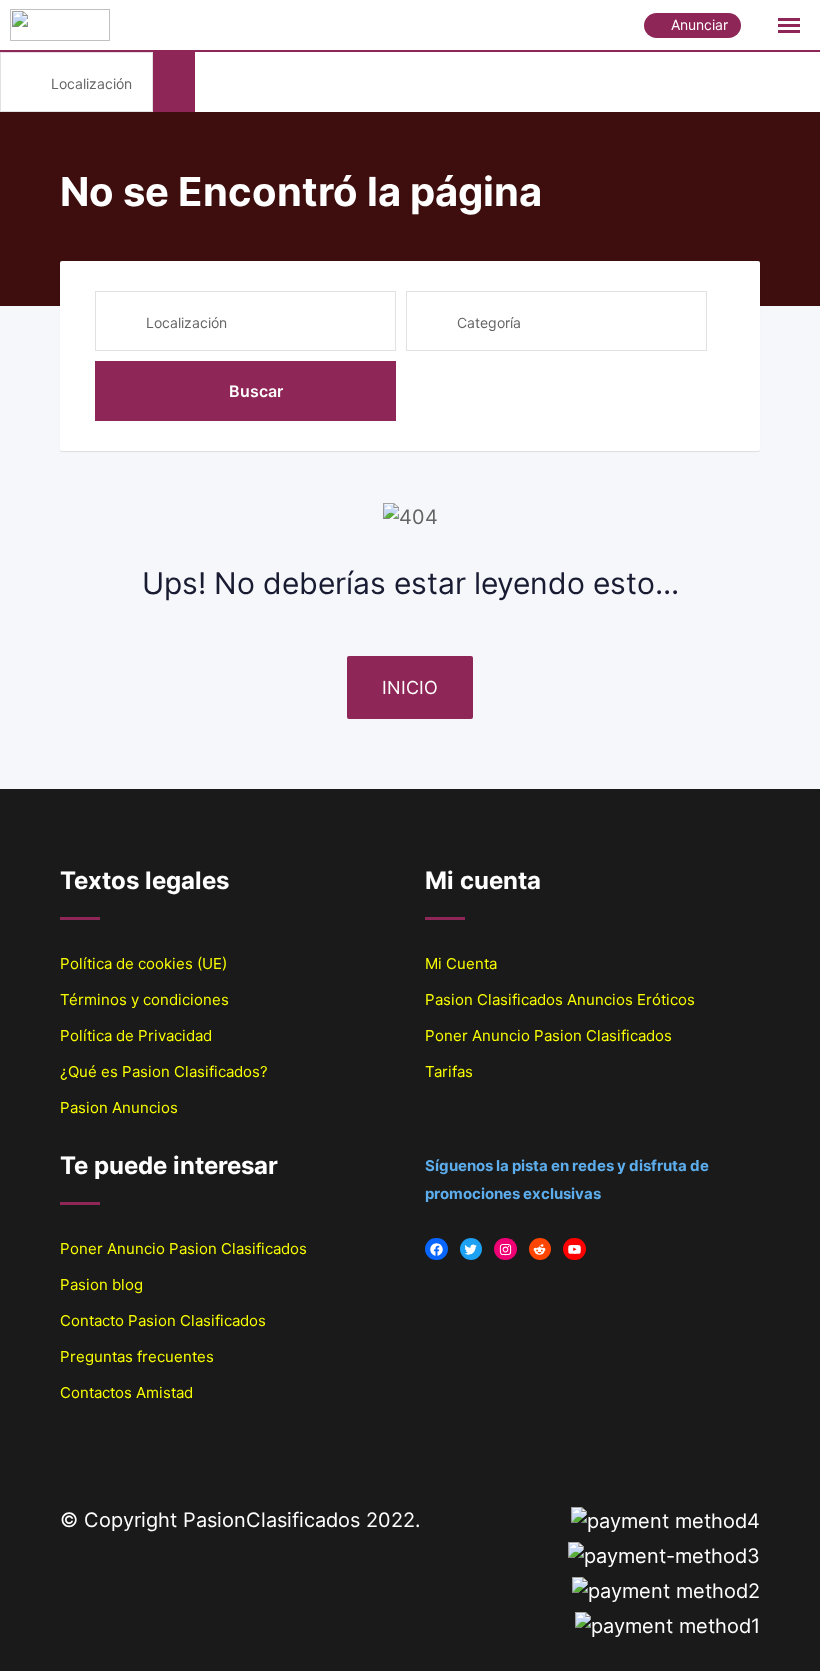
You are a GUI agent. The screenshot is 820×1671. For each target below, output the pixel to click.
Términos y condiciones (144, 999)
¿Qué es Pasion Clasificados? (164, 1071)
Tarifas (449, 1071)
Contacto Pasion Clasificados (163, 1320)
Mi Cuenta (461, 963)
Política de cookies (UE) (143, 963)
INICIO (410, 687)
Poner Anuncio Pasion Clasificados (548, 1035)
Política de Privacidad (136, 1035)
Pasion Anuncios (119, 1107)
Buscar (256, 391)
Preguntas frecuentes (137, 1356)
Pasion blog (101, 1284)
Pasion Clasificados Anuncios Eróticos (560, 999)
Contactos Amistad (126, 1392)
